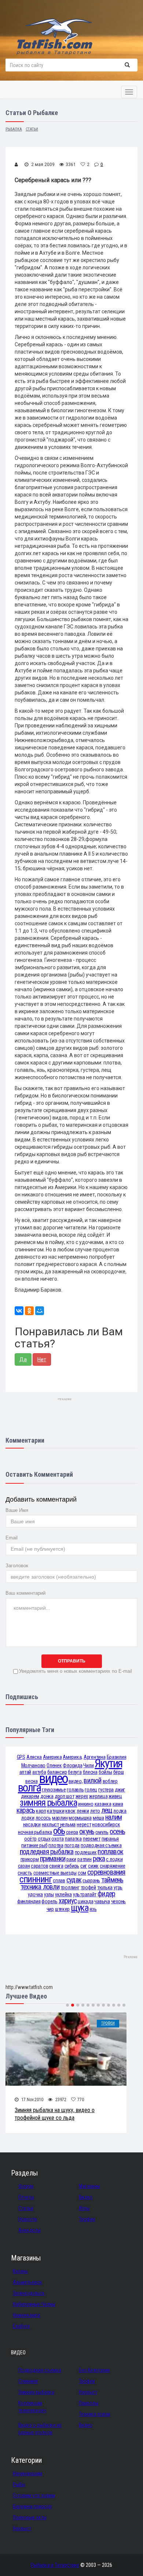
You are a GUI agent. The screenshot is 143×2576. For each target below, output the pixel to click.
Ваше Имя (17, 1510)
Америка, (73, 1757)
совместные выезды (55, 1873)
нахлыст (50, 1824)
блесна (90, 1772)
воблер (110, 1781)
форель (49, 1901)
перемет (92, 1839)
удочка (35, 1894)
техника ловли (40, 1887)
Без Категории (94, 2370)
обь (59, 1831)
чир (50, 1909)
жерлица (98, 1796)
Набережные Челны (34, 2304)
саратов (39, 1866)
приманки (53, 1859)
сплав (59, 1881)
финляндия (29, 1901)
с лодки (114, 1859)
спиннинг (36, 1879)
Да (23, 1359)
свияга (56, 1866)
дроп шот (65, 1796)
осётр (30, 1839)
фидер (106, 1894)
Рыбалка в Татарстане (55, 2565)
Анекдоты (30, 2230)
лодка (120, 1811)
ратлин (84, 1859)
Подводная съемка (40, 2370)
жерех (82, 1796)
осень (117, 1832)
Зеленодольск (29, 2293)
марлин (60, 1818)
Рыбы (19, 2484)
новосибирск (106, 1824)
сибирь (72, 1866)
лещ (107, 1810)
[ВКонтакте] (19, 1311)
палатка (73, 1839)
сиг (84, 1866)
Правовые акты (30, 2517)
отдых (44, 1839)
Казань (20, 2271)
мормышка (80, 1818)
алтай (25, 1772)
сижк (93, 1866)
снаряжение (112, 1866)
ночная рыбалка (35, 1832)
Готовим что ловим (34, 2495)
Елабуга (21, 2326)
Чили (88, 1765)
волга (29, 1788)
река (99, 1859)
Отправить (72, 1661)
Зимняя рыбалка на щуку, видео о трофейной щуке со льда (55, 2114)
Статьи (26, 2208)
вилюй (92, 1781)
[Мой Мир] (40, 1311)
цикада (85, 1901)
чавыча (102, 1901)
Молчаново (33, 1765)
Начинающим (27, 2473)
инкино (86, 1804)
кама (118, 1804)
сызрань (91, 1881)
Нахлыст (88, 2392)
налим (113, 1817)
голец (91, 1790)
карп (41, 1811)
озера (72, 1832)
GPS (21, 1757)
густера (106, 1790)
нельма (68, 1824)
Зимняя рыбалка (36, 2392)
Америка (52, 1757)
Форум (26, 2186)
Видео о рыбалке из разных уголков (40, 2429)
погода (72, 1845)
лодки (28, 1818)
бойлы (105, 1772)
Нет (42, 1359)
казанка (103, 1804)
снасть (25, 1873)
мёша (98, 1818)
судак (74, 1880)
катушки (56, 1811)
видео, (76, 1781)
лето (95, 1811)
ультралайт (85, 1894)
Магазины (89, 2186)
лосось (43, 1818)
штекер (62, 1909)
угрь (118, 1887)
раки (71, 1859)
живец (115, 1796)
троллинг (70, 1887)
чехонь (118, 1901)
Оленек (54, 1765)
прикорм (30, 1859)
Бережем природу (32, 2506)
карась (26, 1810)
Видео (86, 2197)
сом (82, 1873)
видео (53, 1778)
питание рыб (34, 1845)
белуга (75, 1772)
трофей (88, 1887)
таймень (112, 1880)
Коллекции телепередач (32, 2407)
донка (47, 1796)
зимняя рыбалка (48, 1803)
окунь (87, 1832)
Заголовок (17, 1566)
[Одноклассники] (29, 1311)
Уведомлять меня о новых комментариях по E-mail (76, 1671)
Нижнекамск (27, 2315)
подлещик (86, 1852)
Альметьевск (27, 2282)
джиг (120, 1790)
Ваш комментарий (25, 1593)
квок (70, 1811)
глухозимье (54, 1790)
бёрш (119, 1772)
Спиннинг (28, 2381)
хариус (68, 1901)
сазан (24, 1866)
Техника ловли (95, 2414)
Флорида (72, 1765)
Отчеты (26, 2197)
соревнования (106, 1872)
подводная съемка (101, 1845)
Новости (28, 2219)
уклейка (63, 1894)
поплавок (110, 1852)
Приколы (89, 2403)
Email (12, 1538)
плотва (56, 1845)
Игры (84, 2208)
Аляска (34, 1757)
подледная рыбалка (47, 1852)
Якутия (108, 1763)
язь (93, 1909)
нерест (84, 1824)
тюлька (105, 1887)
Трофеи (108, 2023)
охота (58, 1839)
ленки (83, 1811)
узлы (49, 1894)
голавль (75, 1790)
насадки (32, 1824)
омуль (102, 1832)
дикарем (30, 1796)
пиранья (110, 1839)
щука (80, 1908)
